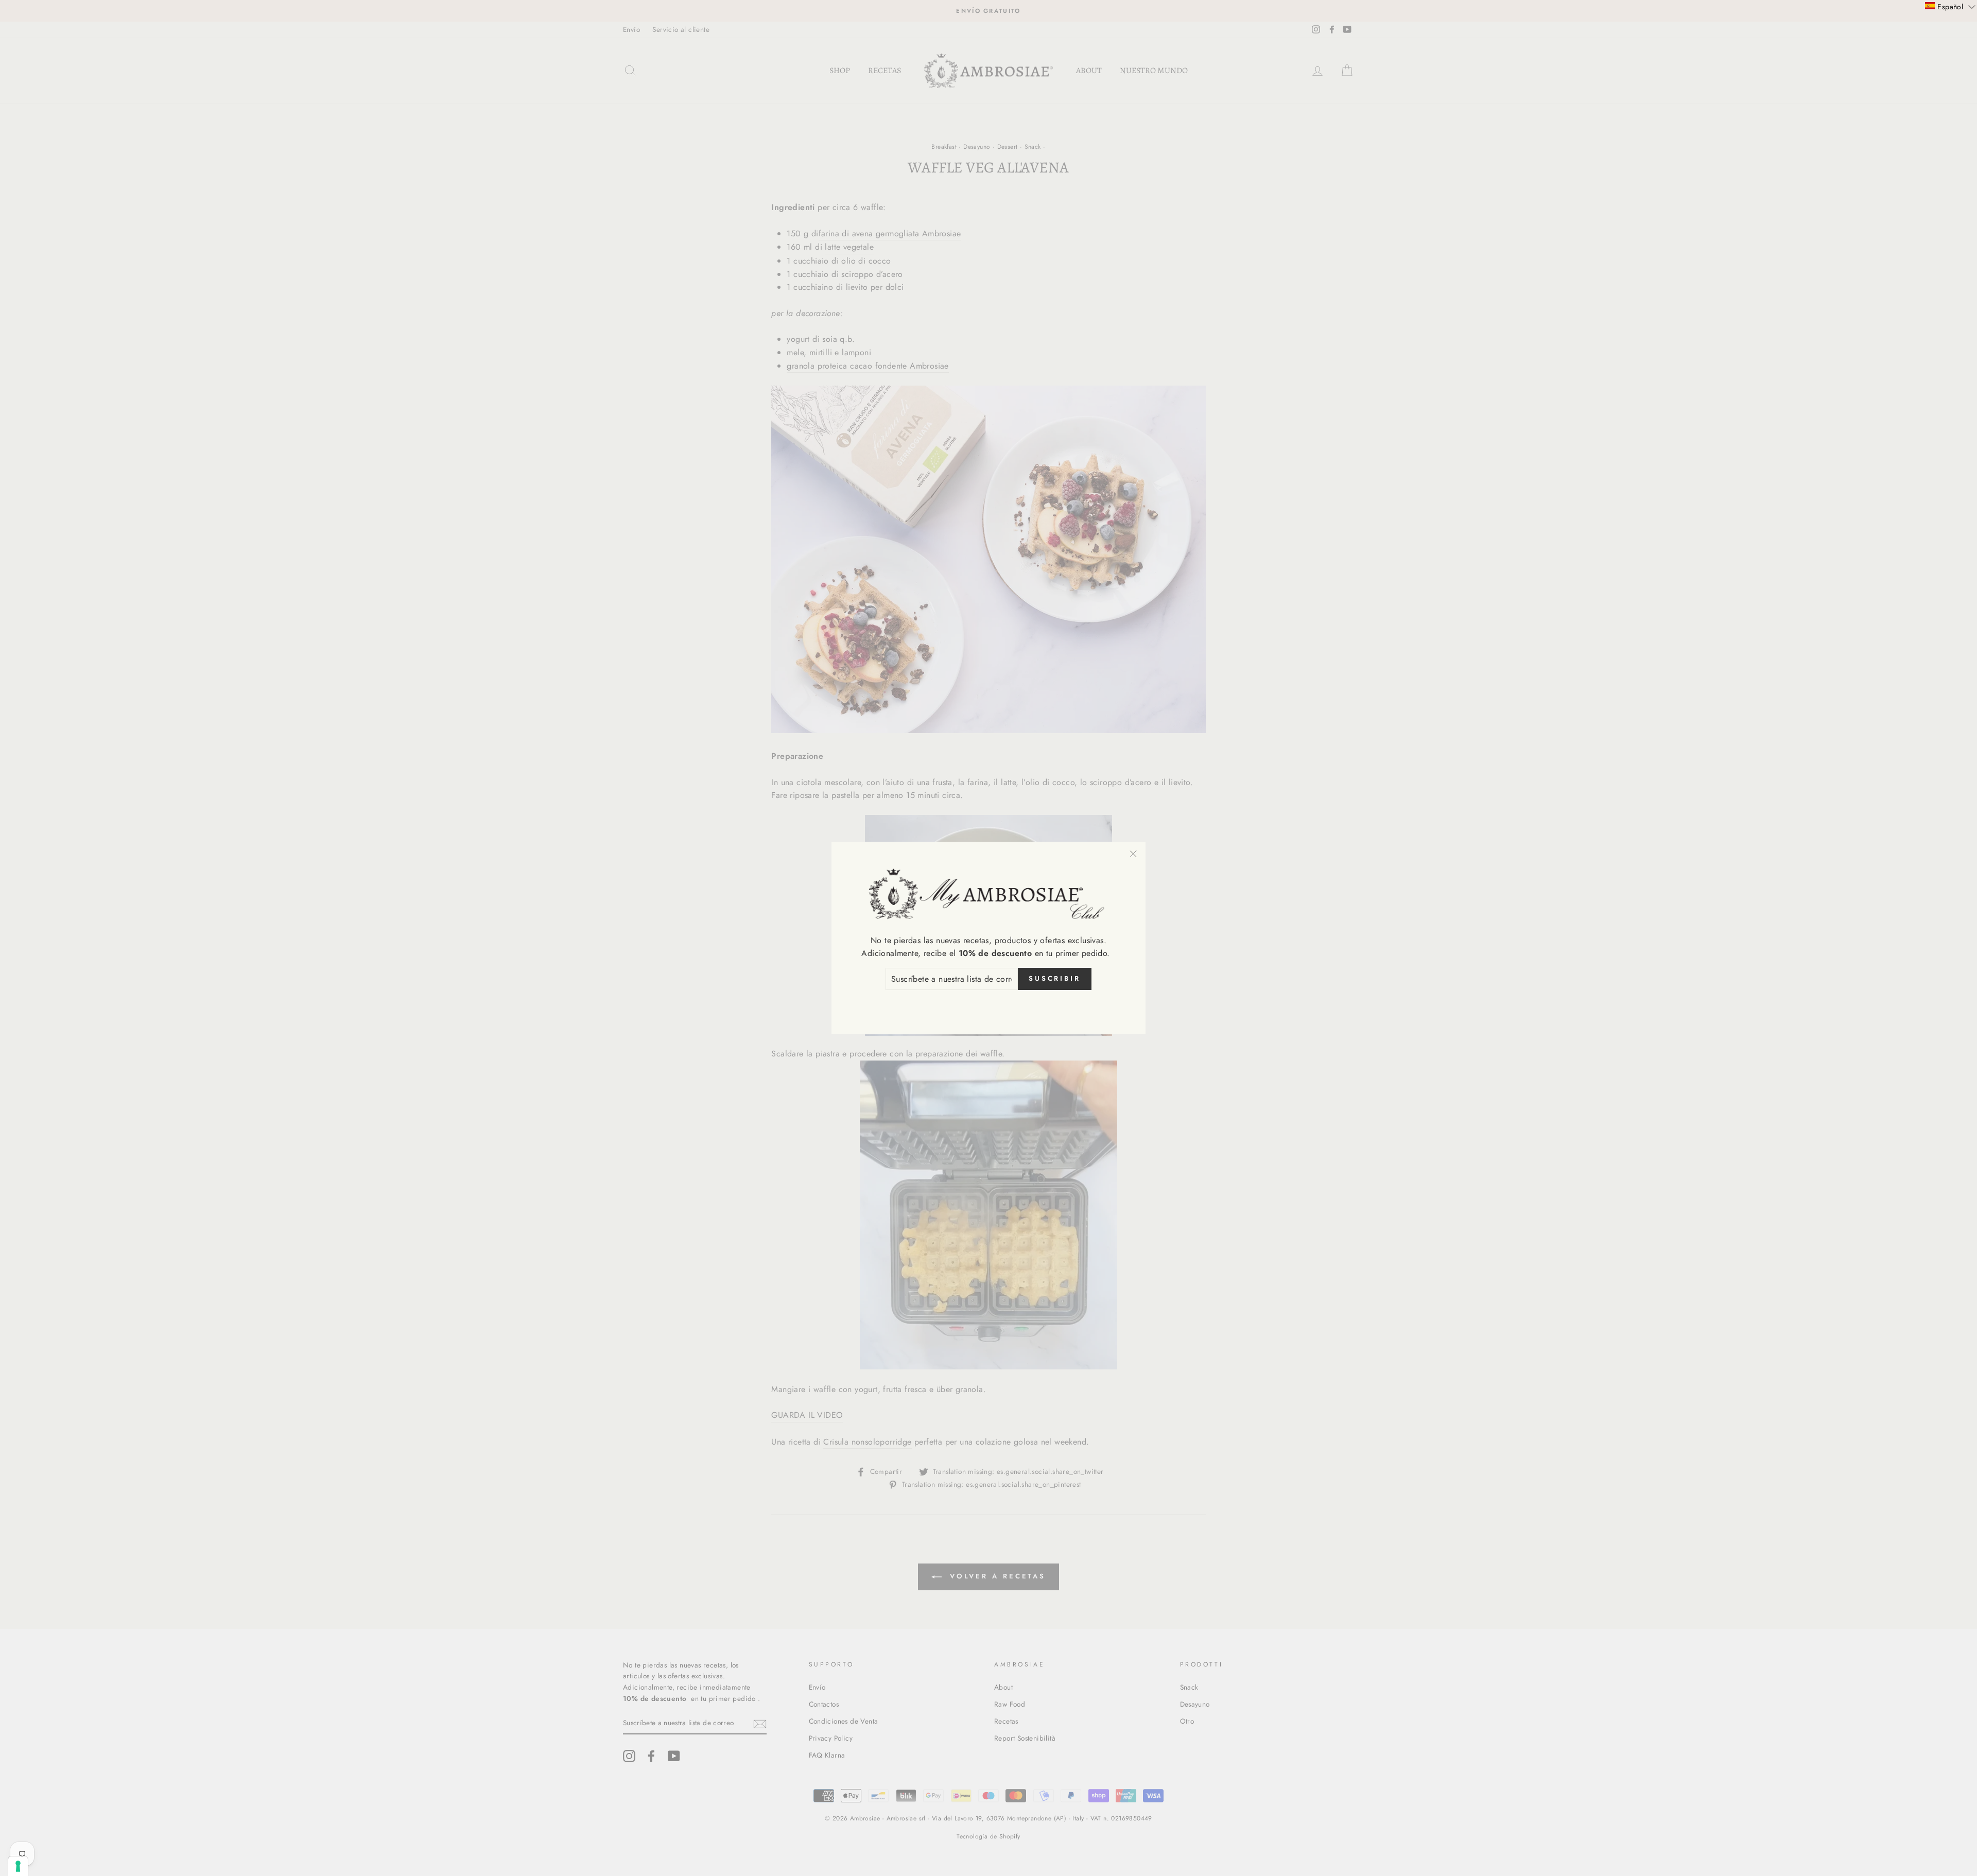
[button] (1950, 6)
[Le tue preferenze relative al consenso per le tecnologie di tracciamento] (18, 1866)
